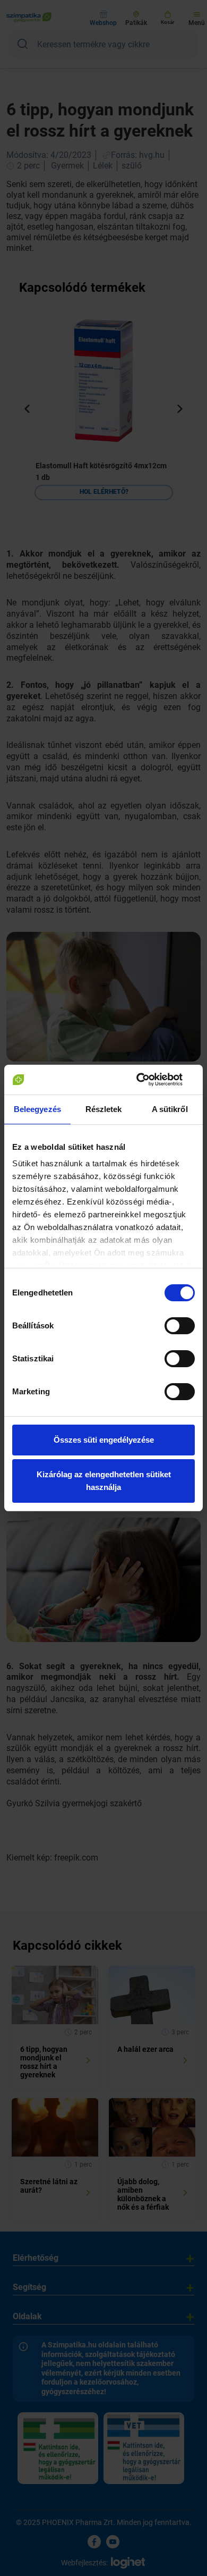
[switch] (180, 1326)
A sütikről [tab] (170, 1109)
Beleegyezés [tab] (37, 1109)
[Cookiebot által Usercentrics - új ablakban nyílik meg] (149, 1080)
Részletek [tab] (104, 1109)
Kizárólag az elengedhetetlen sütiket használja (104, 1481)
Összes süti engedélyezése (104, 1440)
